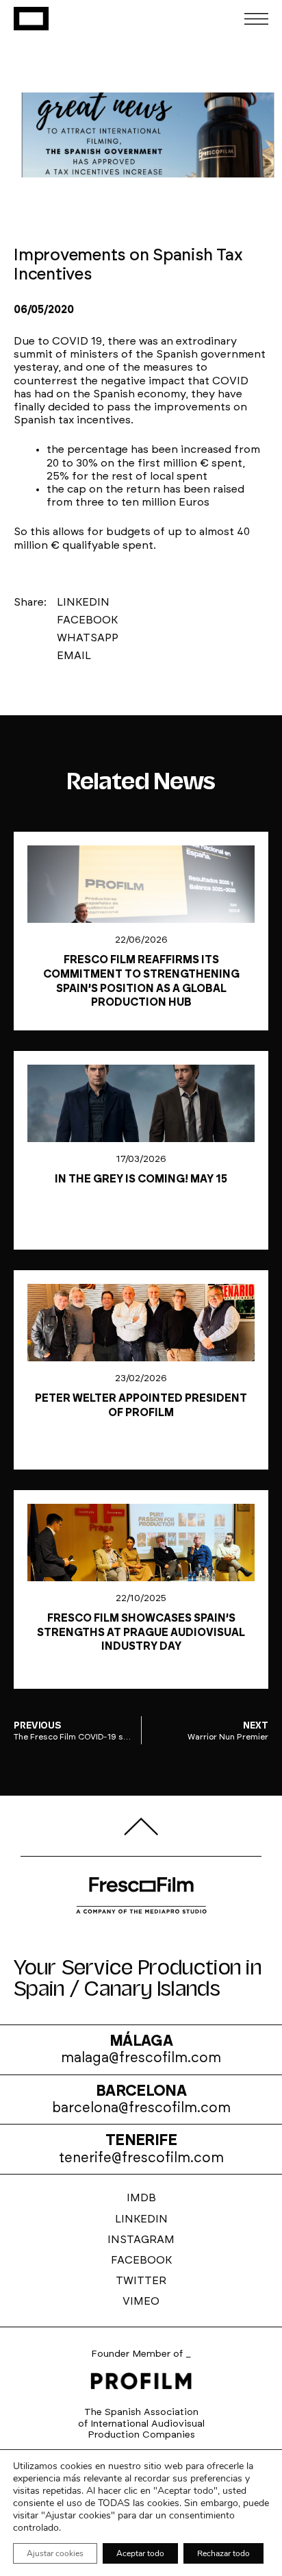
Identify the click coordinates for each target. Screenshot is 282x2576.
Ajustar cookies (55, 2553)
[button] (88, 602)
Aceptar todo (140, 2553)
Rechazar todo (223, 2553)
